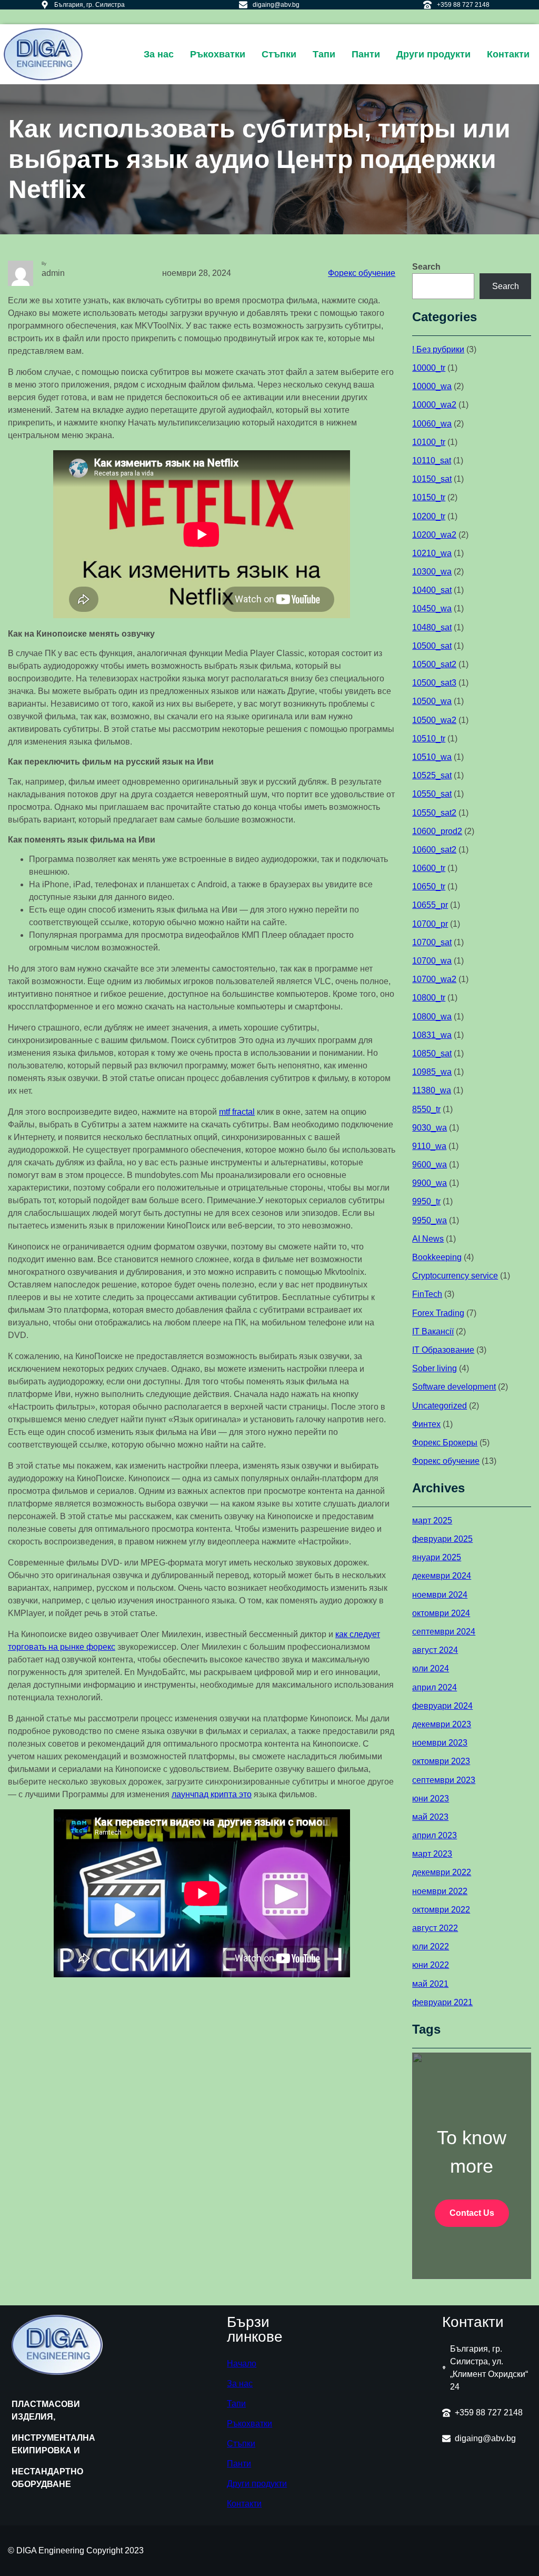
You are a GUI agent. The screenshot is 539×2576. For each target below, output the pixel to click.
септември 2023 (444, 1780)
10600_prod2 (437, 831)
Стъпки (241, 2444)
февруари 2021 (442, 2002)
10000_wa (432, 386)
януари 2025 (437, 1557)
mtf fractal (237, 1112)
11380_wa (432, 1090)
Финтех (426, 1424)
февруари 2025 (442, 1539)
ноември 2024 (440, 1595)
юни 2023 (431, 1799)
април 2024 (435, 1687)
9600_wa (430, 1165)
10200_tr (429, 516)
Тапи (236, 2404)
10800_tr (429, 998)
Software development (454, 1387)
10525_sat (432, 775)
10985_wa (432, 1072)
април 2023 (435, 1835)
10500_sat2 (434, 664)
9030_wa (430, 1128)
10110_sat (432, 460)
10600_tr (429, 868)
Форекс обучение (362, 273)
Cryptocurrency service (455, 1276)
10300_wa (432, 572)
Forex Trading (438, 1313)
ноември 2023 (440, 1743)
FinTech (427, 1294)
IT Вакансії (433, 1331)
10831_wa (432, 1035)
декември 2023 (442, 1724)
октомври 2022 (441, 1910)
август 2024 (435, 1650)
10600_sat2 (434, 850)
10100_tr (429, 442)
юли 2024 (431, 1668)
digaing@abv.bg (276, 5)
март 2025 (432, 1520)
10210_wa (432, 553)
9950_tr (426, 1201)
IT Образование (443, 1350)
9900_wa (430, 1183)
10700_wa (432, 961)
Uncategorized (440, 1406)
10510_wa (432, 757)
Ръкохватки (249, 2424)
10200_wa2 (434, 535)
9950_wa (430, 1220)
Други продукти (257, 2484)
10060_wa (432, 424)
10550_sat (432, 794)
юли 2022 (431, 1946)
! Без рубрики (438, 349)
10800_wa (432, 1017)
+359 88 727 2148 (463, 5)
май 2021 (430, 1984)
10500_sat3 (434, 683)
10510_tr (429, 739)
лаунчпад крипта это (212, 1794)
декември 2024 (442, 1576)
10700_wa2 (434, 979)
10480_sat (432, 627)
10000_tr (429, 368)
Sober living (435, 1368)
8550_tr (426, 1109)
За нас (240, 2384)
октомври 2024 (441, 1613)
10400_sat (432, 590)
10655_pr (430, 905)
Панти (239, 2464)
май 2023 (430, 1817)
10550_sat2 (434, 813)
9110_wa (429, 1146)
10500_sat (432, 646)
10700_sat (432, 942)
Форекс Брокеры (445, 1443)
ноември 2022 (440, 1891)
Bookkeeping (437, 1257)
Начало (242, 2364)
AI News (428, 1239)
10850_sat (432, 1053)
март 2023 (432, 1854)
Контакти (244, 2504)
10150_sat (432, 479)
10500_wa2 (434, 720)
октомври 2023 (441, 1761)
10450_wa (432, 608)
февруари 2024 (442, 1706)
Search (426, 267)
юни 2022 (431, 1965)
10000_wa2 (434, 405)
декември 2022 (442, 1872)
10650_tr (429, 886)
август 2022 (435, 1928)
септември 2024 (444, 1632)
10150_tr (429, 497)
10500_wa (432, 701)
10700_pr (430, 924)
